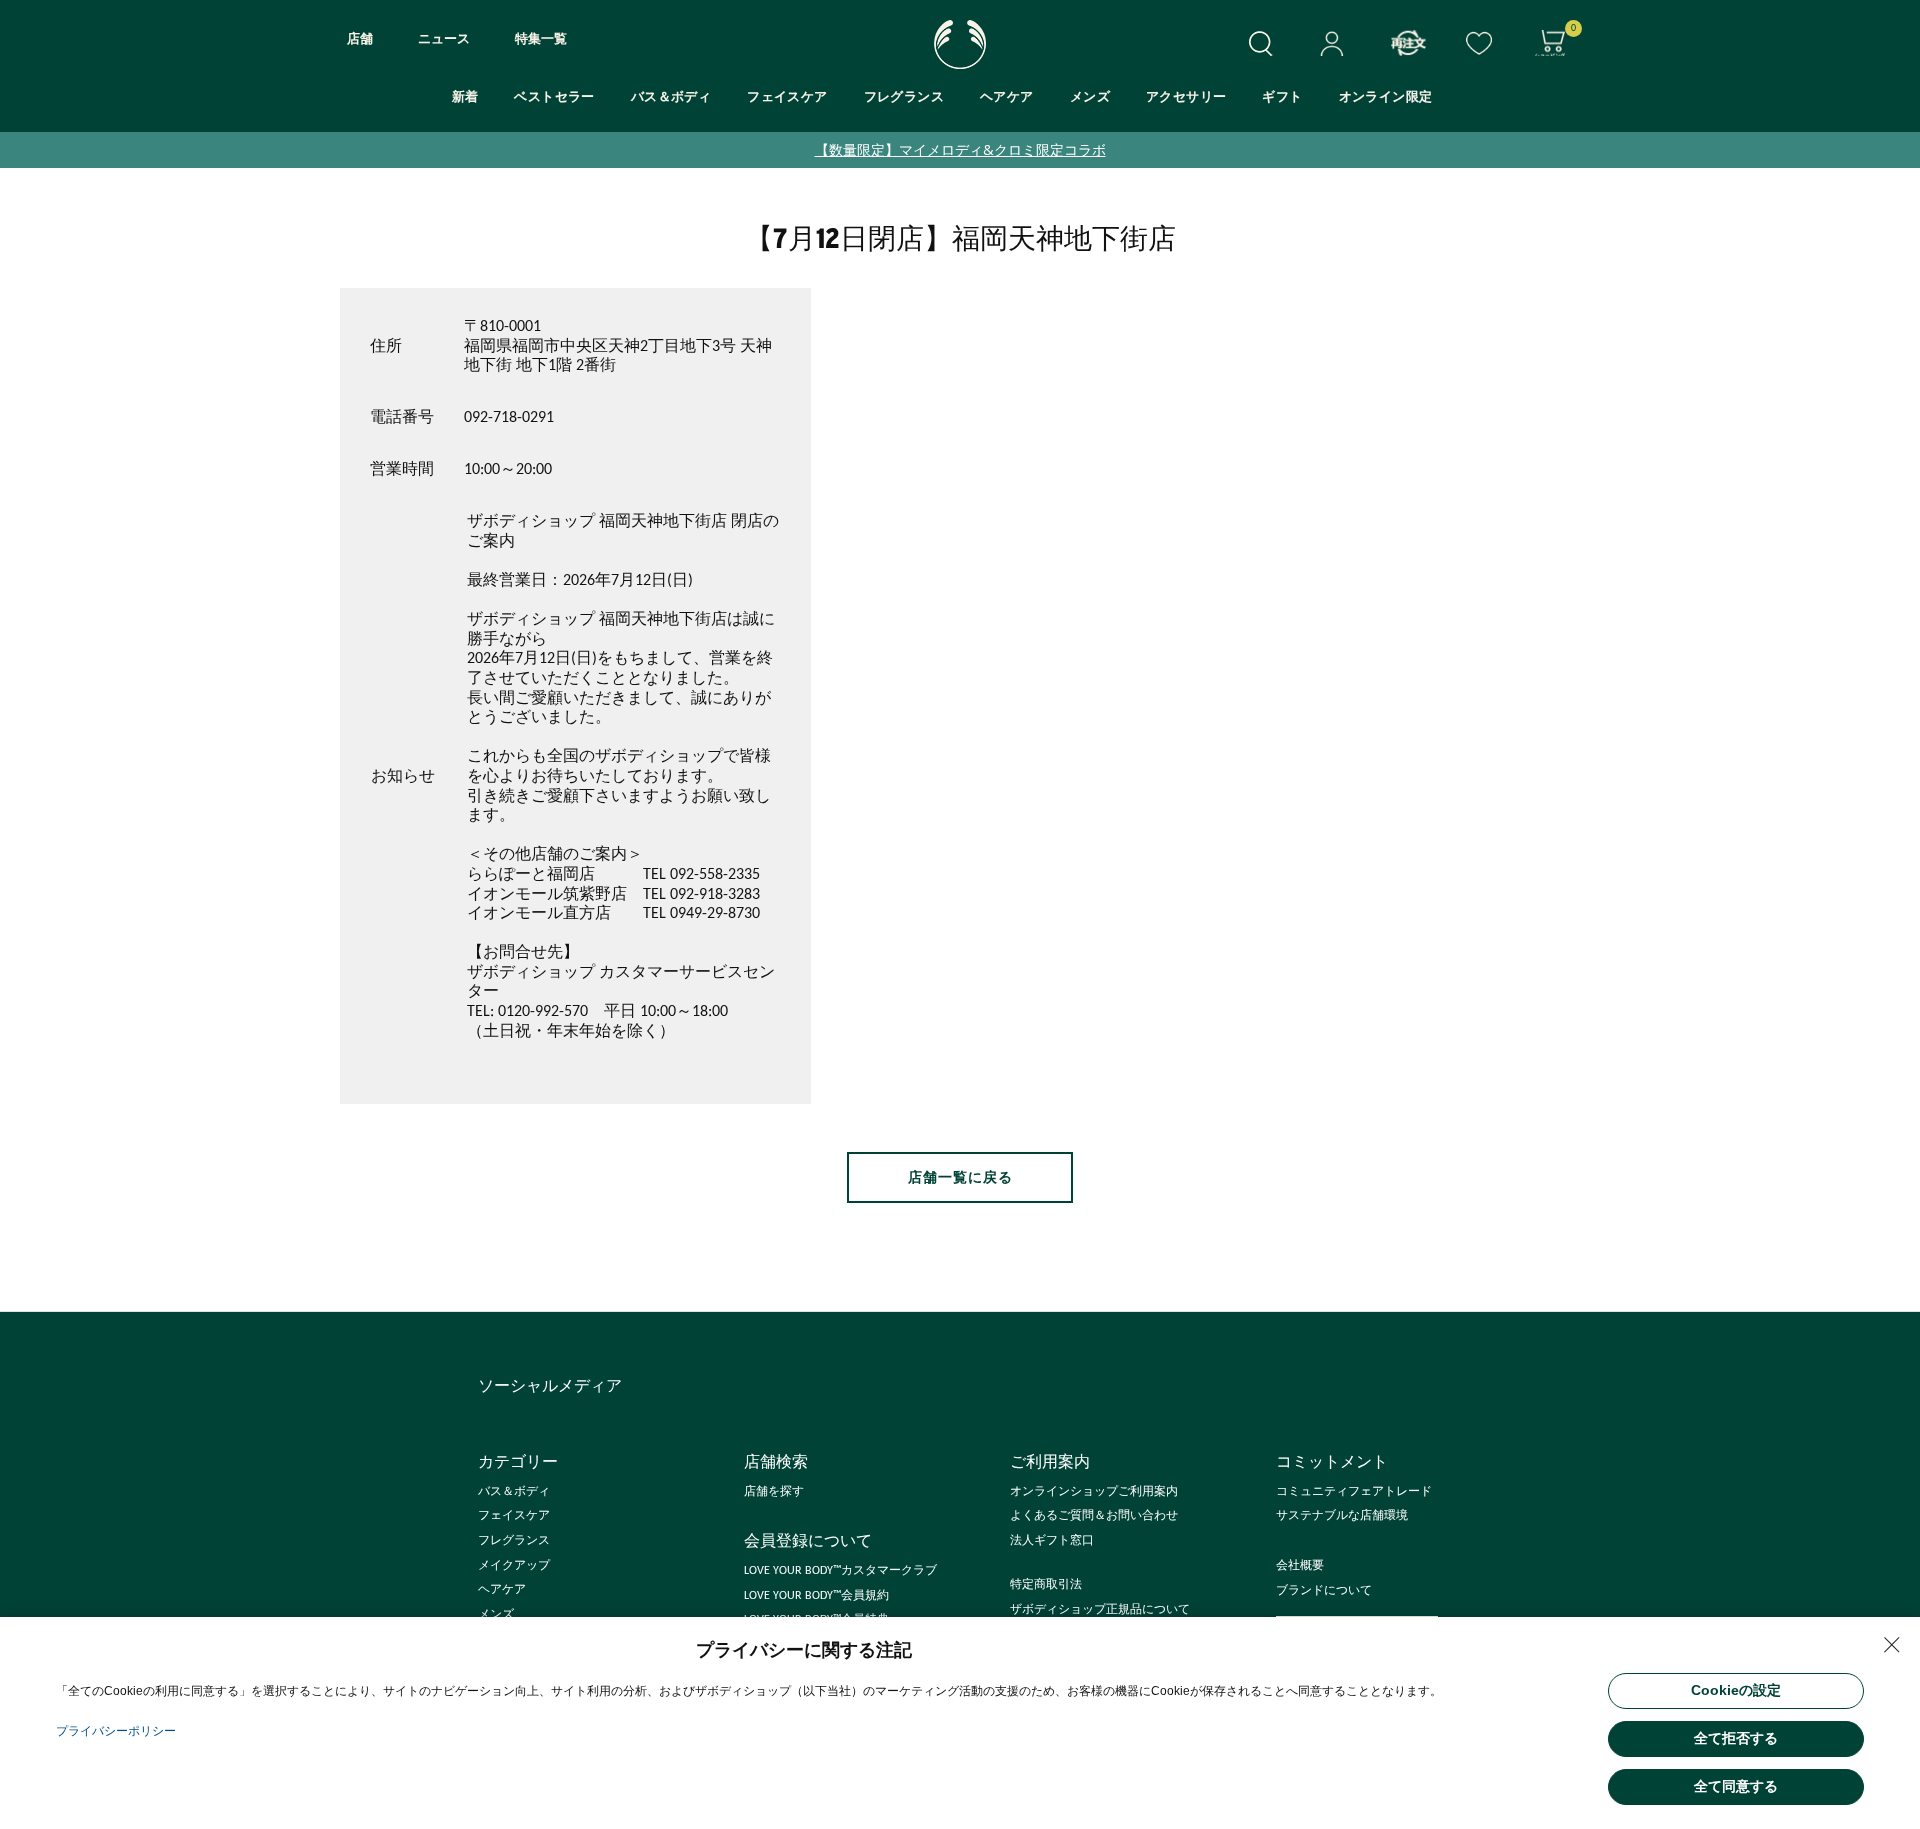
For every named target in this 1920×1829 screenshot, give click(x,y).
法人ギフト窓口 (1052, 1541)
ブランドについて (1324, 1591)
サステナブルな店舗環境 (1342, 1516)
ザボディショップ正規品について (1100, 1610)
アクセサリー (1186, 97)
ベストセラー (554, 97)
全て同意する (1736, 1786)
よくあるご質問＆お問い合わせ (1094, 1516)
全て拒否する (1736, 1738)
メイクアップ (514, 1566)
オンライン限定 (1386, 97)
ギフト (1282, 97)
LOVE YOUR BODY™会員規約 (816, 1596)
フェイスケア (787, 97)
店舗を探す (774, 1492)
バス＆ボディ (671, 97)
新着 (465, 97)
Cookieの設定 (1736, 1690)
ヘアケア (1007, 97)
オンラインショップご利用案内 (1094, 1492)
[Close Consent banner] (1892, 1645)
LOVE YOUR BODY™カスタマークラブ (840, 1571)
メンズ (1090, 97)
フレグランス (904, 97)
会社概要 (1300, 1566)
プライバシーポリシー (116, 1731)
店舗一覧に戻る (960, 1178)
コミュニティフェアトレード (1354, 1492)
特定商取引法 (1046, 1585)
